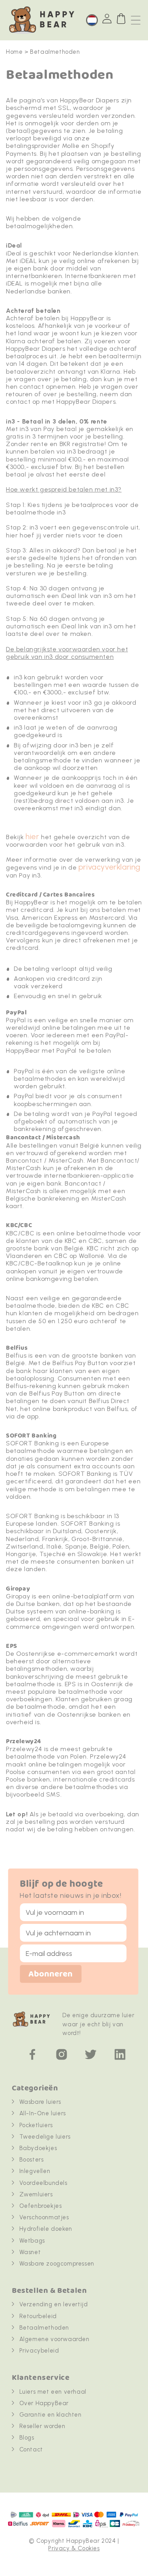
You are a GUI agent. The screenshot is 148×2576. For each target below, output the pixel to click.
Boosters (32, 2160)
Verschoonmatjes (44, 2217)
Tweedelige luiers (45, 2137)
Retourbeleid (38, 2316)
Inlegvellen (35, 2171)
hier (32, 837)
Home (14, 52)
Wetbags (32, 2241)
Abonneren (51, 1974)
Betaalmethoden (44, 2328)
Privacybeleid (39, 2351)
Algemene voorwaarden (54, 2339)
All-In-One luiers (43, 2113)
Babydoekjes (38, 2148)
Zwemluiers (36, 2194)
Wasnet (30, 2252)
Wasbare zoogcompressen (57, 2264)
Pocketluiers (36, 2125)
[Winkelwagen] (121, 19)
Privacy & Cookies (74, 2548)
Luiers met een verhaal (53, 2392)
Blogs (27, 2438)
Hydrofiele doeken (46, 2229)
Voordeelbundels (43, 2183)
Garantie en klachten (51, 2415)
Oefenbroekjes (41, 2206)
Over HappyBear (44, 2403)
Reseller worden (42, 2426)
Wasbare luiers (40, 2102)
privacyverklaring (110, 867)
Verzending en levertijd (54, 2304)
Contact (31, 2449)
